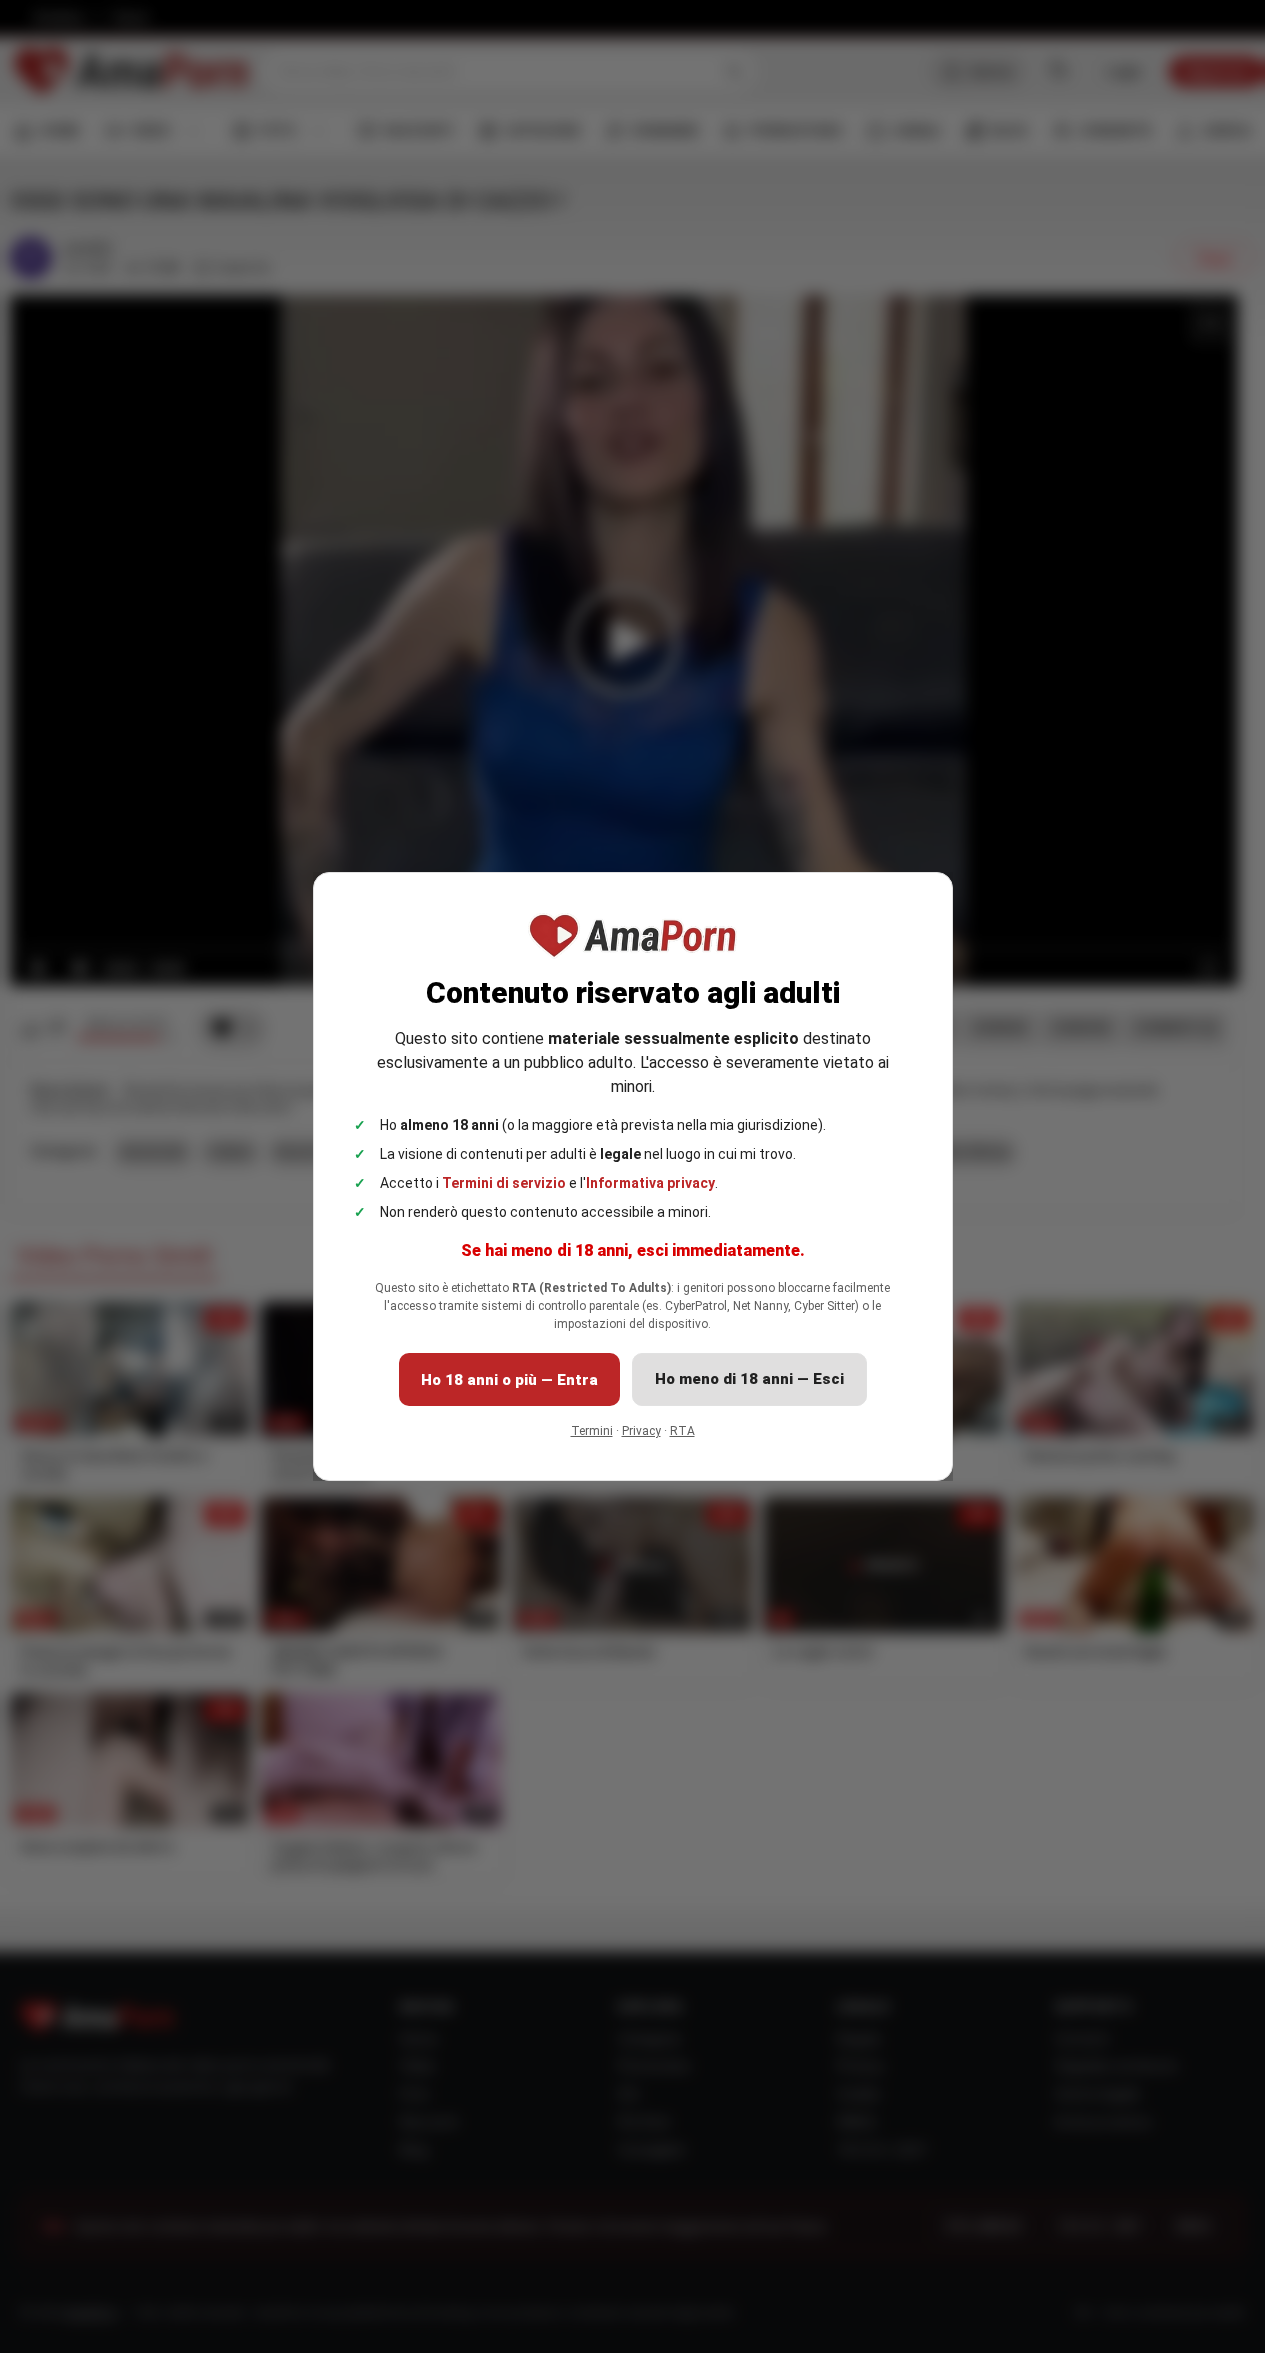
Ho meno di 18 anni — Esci (749, 1379)
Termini (592, 1431)
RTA (682, 1431)
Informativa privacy (650, 1183)
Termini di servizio (504, 1183)
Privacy (641, 1431)
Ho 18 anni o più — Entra (509, 1380)
